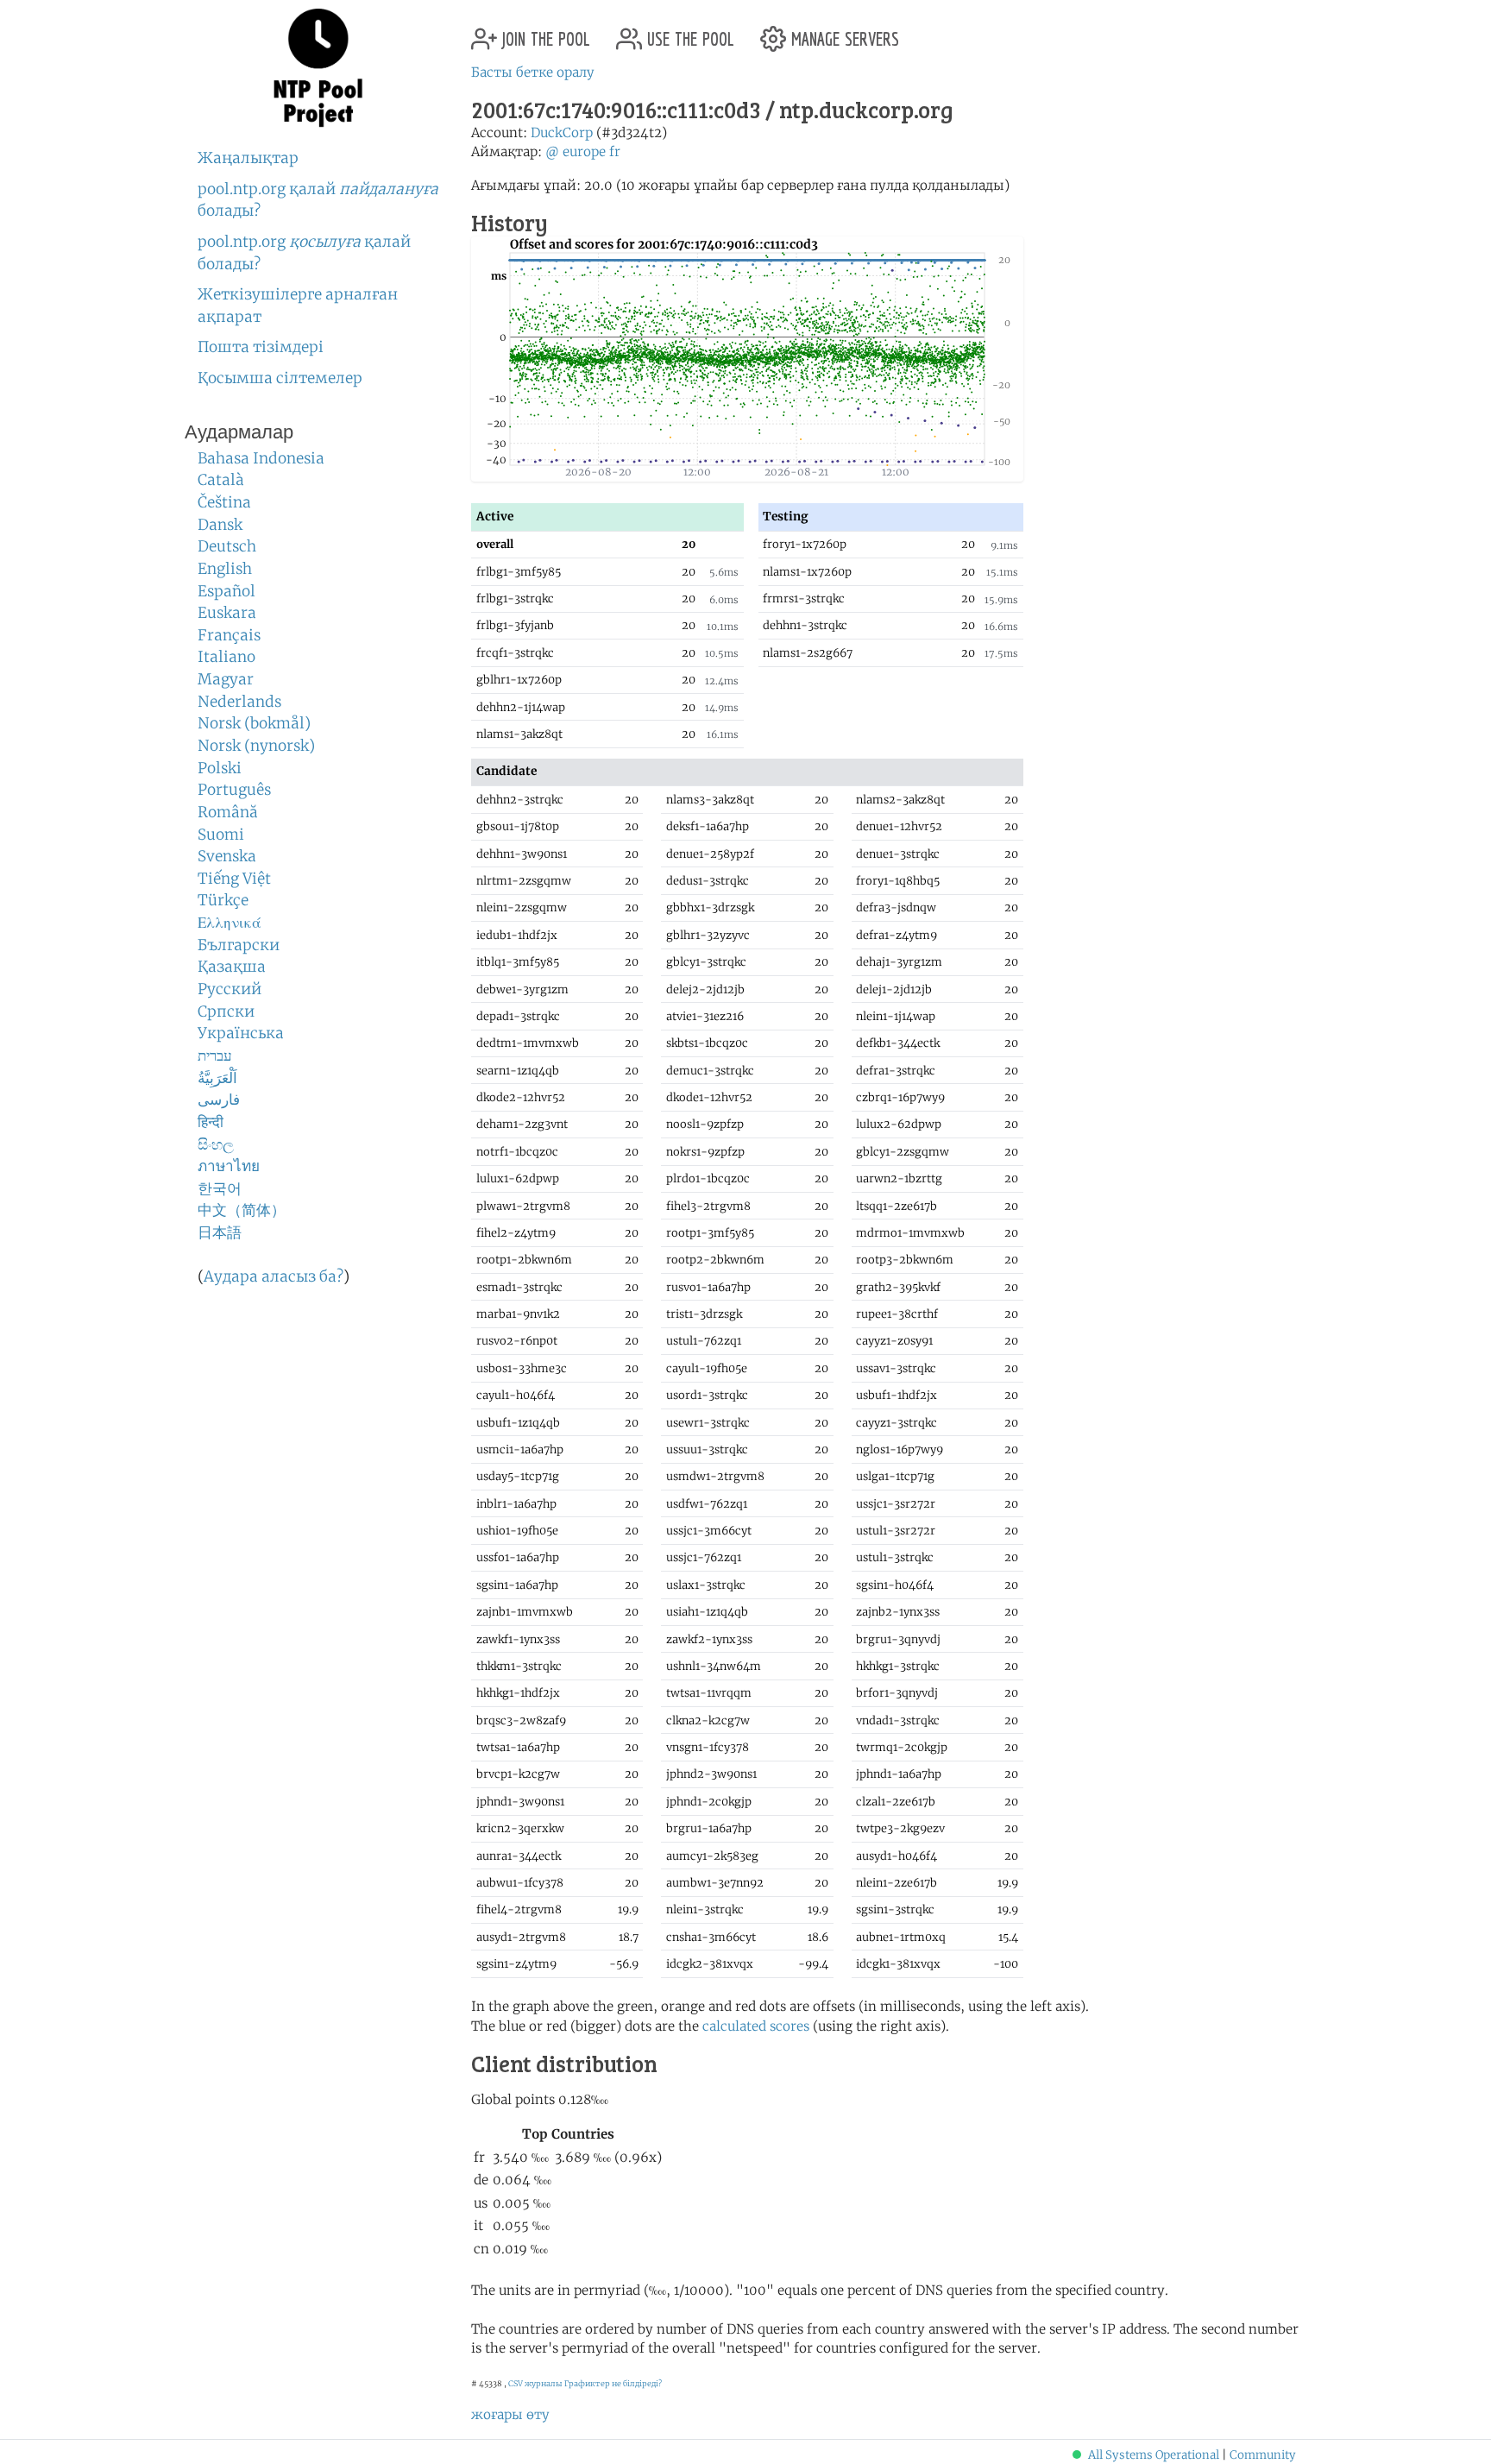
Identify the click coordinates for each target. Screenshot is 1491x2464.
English (225, 569)
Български (239, 945)
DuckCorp (562, 132)
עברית (215, 1056)
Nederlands (239, 702)
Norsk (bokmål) (254, 723)
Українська (241, 1033)
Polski (220, 768)
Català (221, 480)
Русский (230, 989)
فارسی (219, 1100)
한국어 (220, 1188)
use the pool (688, 32)
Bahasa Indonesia (261, 458)
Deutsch (227, 546)
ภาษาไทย (229, 1166)
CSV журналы (535, 2383)
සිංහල (216, 1144)
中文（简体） (242, 1210)
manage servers (843, 32)
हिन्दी (211, 1122)
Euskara (227, 613)
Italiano (226, 657)
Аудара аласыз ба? (274, 1276)
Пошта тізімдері (261, 347)
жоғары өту (510, 2414)
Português (234, 790)
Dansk (220, 525)
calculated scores (756, 2026)
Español (226, 591)
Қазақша (232, 967)
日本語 (220, 1232)
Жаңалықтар (248, 158)
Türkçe (223, 900)
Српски (226, 1011)
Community (1263, 2455)
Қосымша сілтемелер (280, 378)
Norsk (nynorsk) (256, 746)
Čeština (224, 502)
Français (229, 635)
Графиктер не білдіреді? (613, 2383)
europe (584, 151)
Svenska (227, 856)
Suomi (221, 835)
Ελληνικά (230, 923)
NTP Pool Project (318, 68)
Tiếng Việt (234, 879)
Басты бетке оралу (533, 72)
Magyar (226, 679)
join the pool (544, 32)
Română (228, 812)
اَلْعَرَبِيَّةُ (217, 1078)
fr (615, 151)
